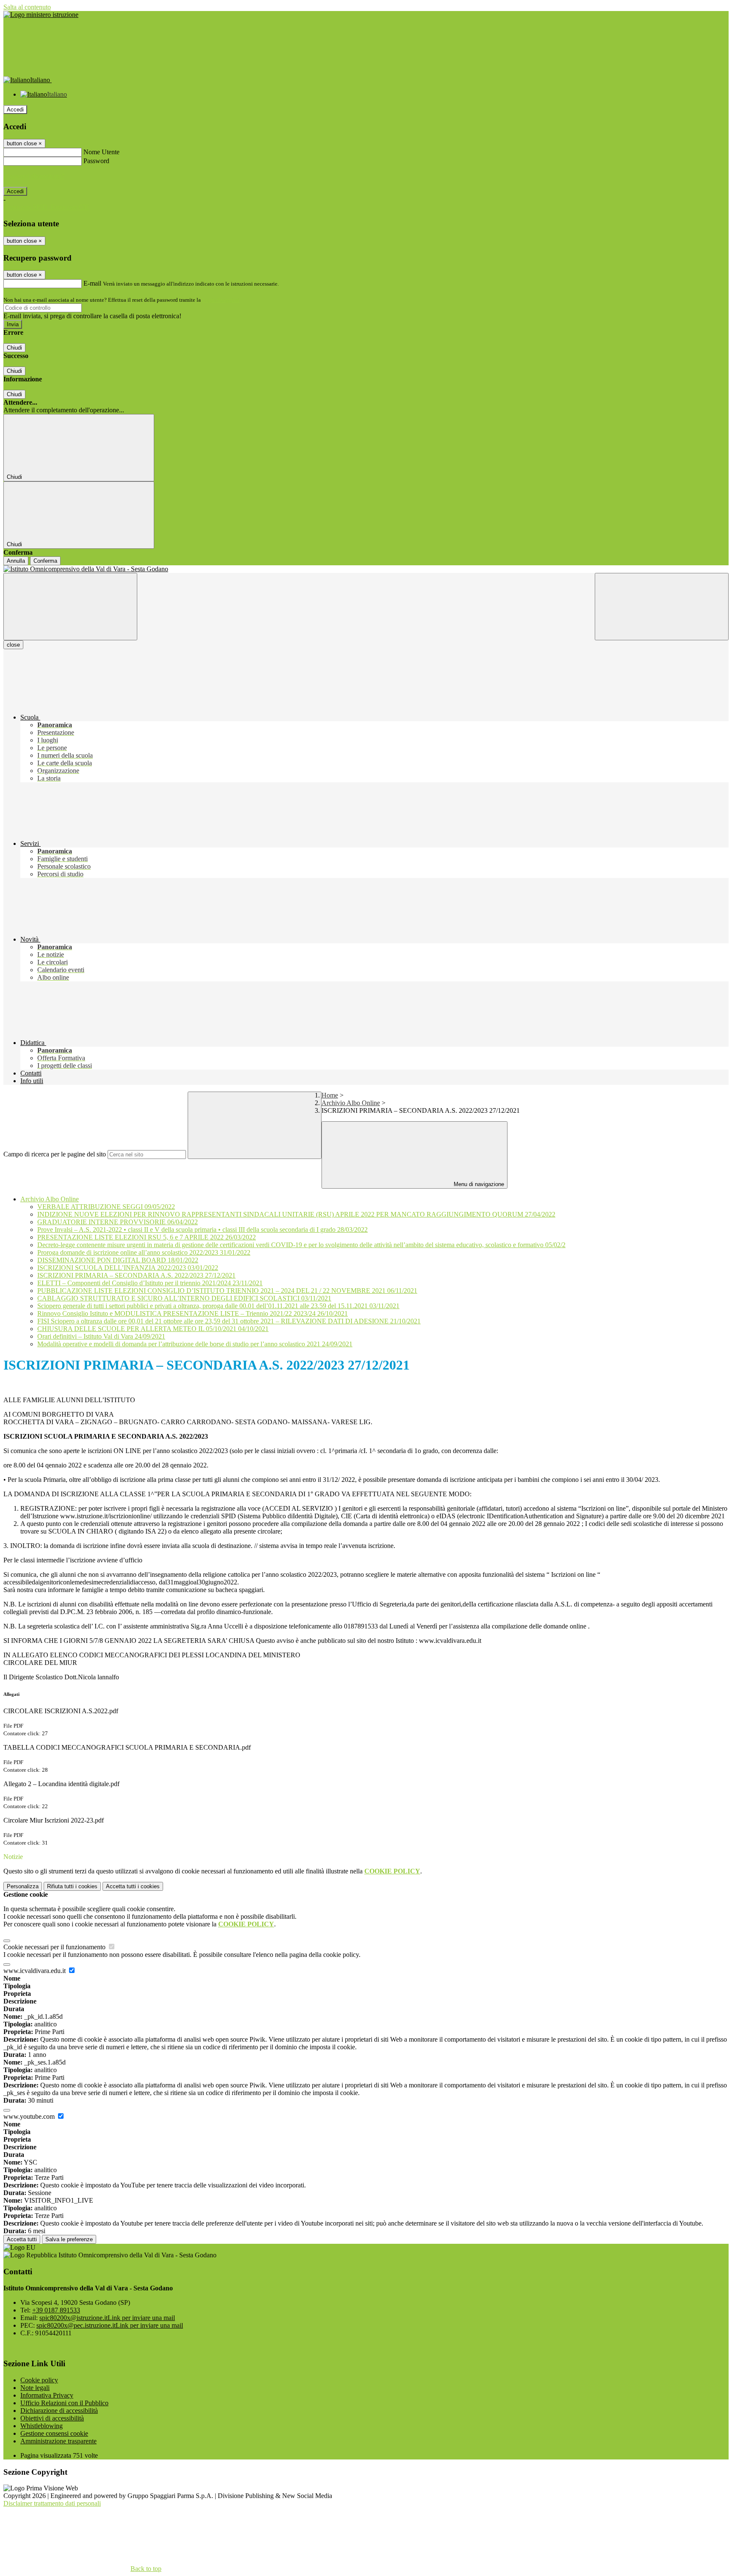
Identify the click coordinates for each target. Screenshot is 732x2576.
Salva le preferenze (69, 2239)
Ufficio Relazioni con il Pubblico (64, 2403)
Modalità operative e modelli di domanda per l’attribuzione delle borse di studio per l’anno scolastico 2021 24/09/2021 (195, 1344)
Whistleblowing (42, 2426)
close (13, 645)
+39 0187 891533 (56, 2310)
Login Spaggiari (221, 300)
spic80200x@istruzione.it (107, 2318)
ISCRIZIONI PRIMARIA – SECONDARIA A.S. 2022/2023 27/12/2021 (136, 1275)
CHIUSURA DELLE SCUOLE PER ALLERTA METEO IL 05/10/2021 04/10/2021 (153, 1329)
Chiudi (14, 348)
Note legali (35, 2388)
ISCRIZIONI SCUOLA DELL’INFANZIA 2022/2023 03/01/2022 (128, 1268)
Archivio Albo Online (351, 1103)
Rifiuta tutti (72, 1886)
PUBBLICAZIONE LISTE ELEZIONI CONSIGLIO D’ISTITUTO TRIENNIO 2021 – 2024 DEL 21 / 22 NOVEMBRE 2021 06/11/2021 (227, 1291)
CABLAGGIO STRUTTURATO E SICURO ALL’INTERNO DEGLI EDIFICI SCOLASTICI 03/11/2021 (184, 1298)
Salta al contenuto (27, 7)
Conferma (45, 561)
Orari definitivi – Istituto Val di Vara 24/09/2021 (101, 1336)
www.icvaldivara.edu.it (35, 1971)
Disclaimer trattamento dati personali (52, 2503)
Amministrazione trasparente (58, 2441)
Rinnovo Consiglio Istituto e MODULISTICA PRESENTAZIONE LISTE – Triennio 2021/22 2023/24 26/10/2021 (193, 1313)
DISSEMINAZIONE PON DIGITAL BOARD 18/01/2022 (118, 1260)
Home (330, 1095)
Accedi (15, 110)
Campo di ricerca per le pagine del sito (55, 1154)
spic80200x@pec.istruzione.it (110, 2325)
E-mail (92, 283)
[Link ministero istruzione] (41, 15)
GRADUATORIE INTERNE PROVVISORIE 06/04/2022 (118, 1222)
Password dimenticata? (34, 176)
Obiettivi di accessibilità (52, 2418)
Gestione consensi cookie (54, 2433)
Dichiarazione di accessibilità (59, 2411)
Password (96, 161)
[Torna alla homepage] (366, 569)
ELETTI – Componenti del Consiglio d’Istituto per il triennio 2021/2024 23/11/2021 (150, 1283)
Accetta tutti (133, 1886)
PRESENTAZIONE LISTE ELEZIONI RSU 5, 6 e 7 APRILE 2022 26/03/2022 (147, 1237)
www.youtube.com (30, 2116)
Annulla (16, 561)
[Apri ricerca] (662, 607)
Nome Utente (101, 152)
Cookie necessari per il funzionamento (55, 1947)
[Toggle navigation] (70, 607)
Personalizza (23, 1886)
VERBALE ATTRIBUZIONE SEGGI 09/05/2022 (106, 1207)
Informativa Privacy (47, 2395)
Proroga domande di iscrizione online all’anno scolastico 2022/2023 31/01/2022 (144, 1252)
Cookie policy (39, 2380)
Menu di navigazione (478, 1184)
